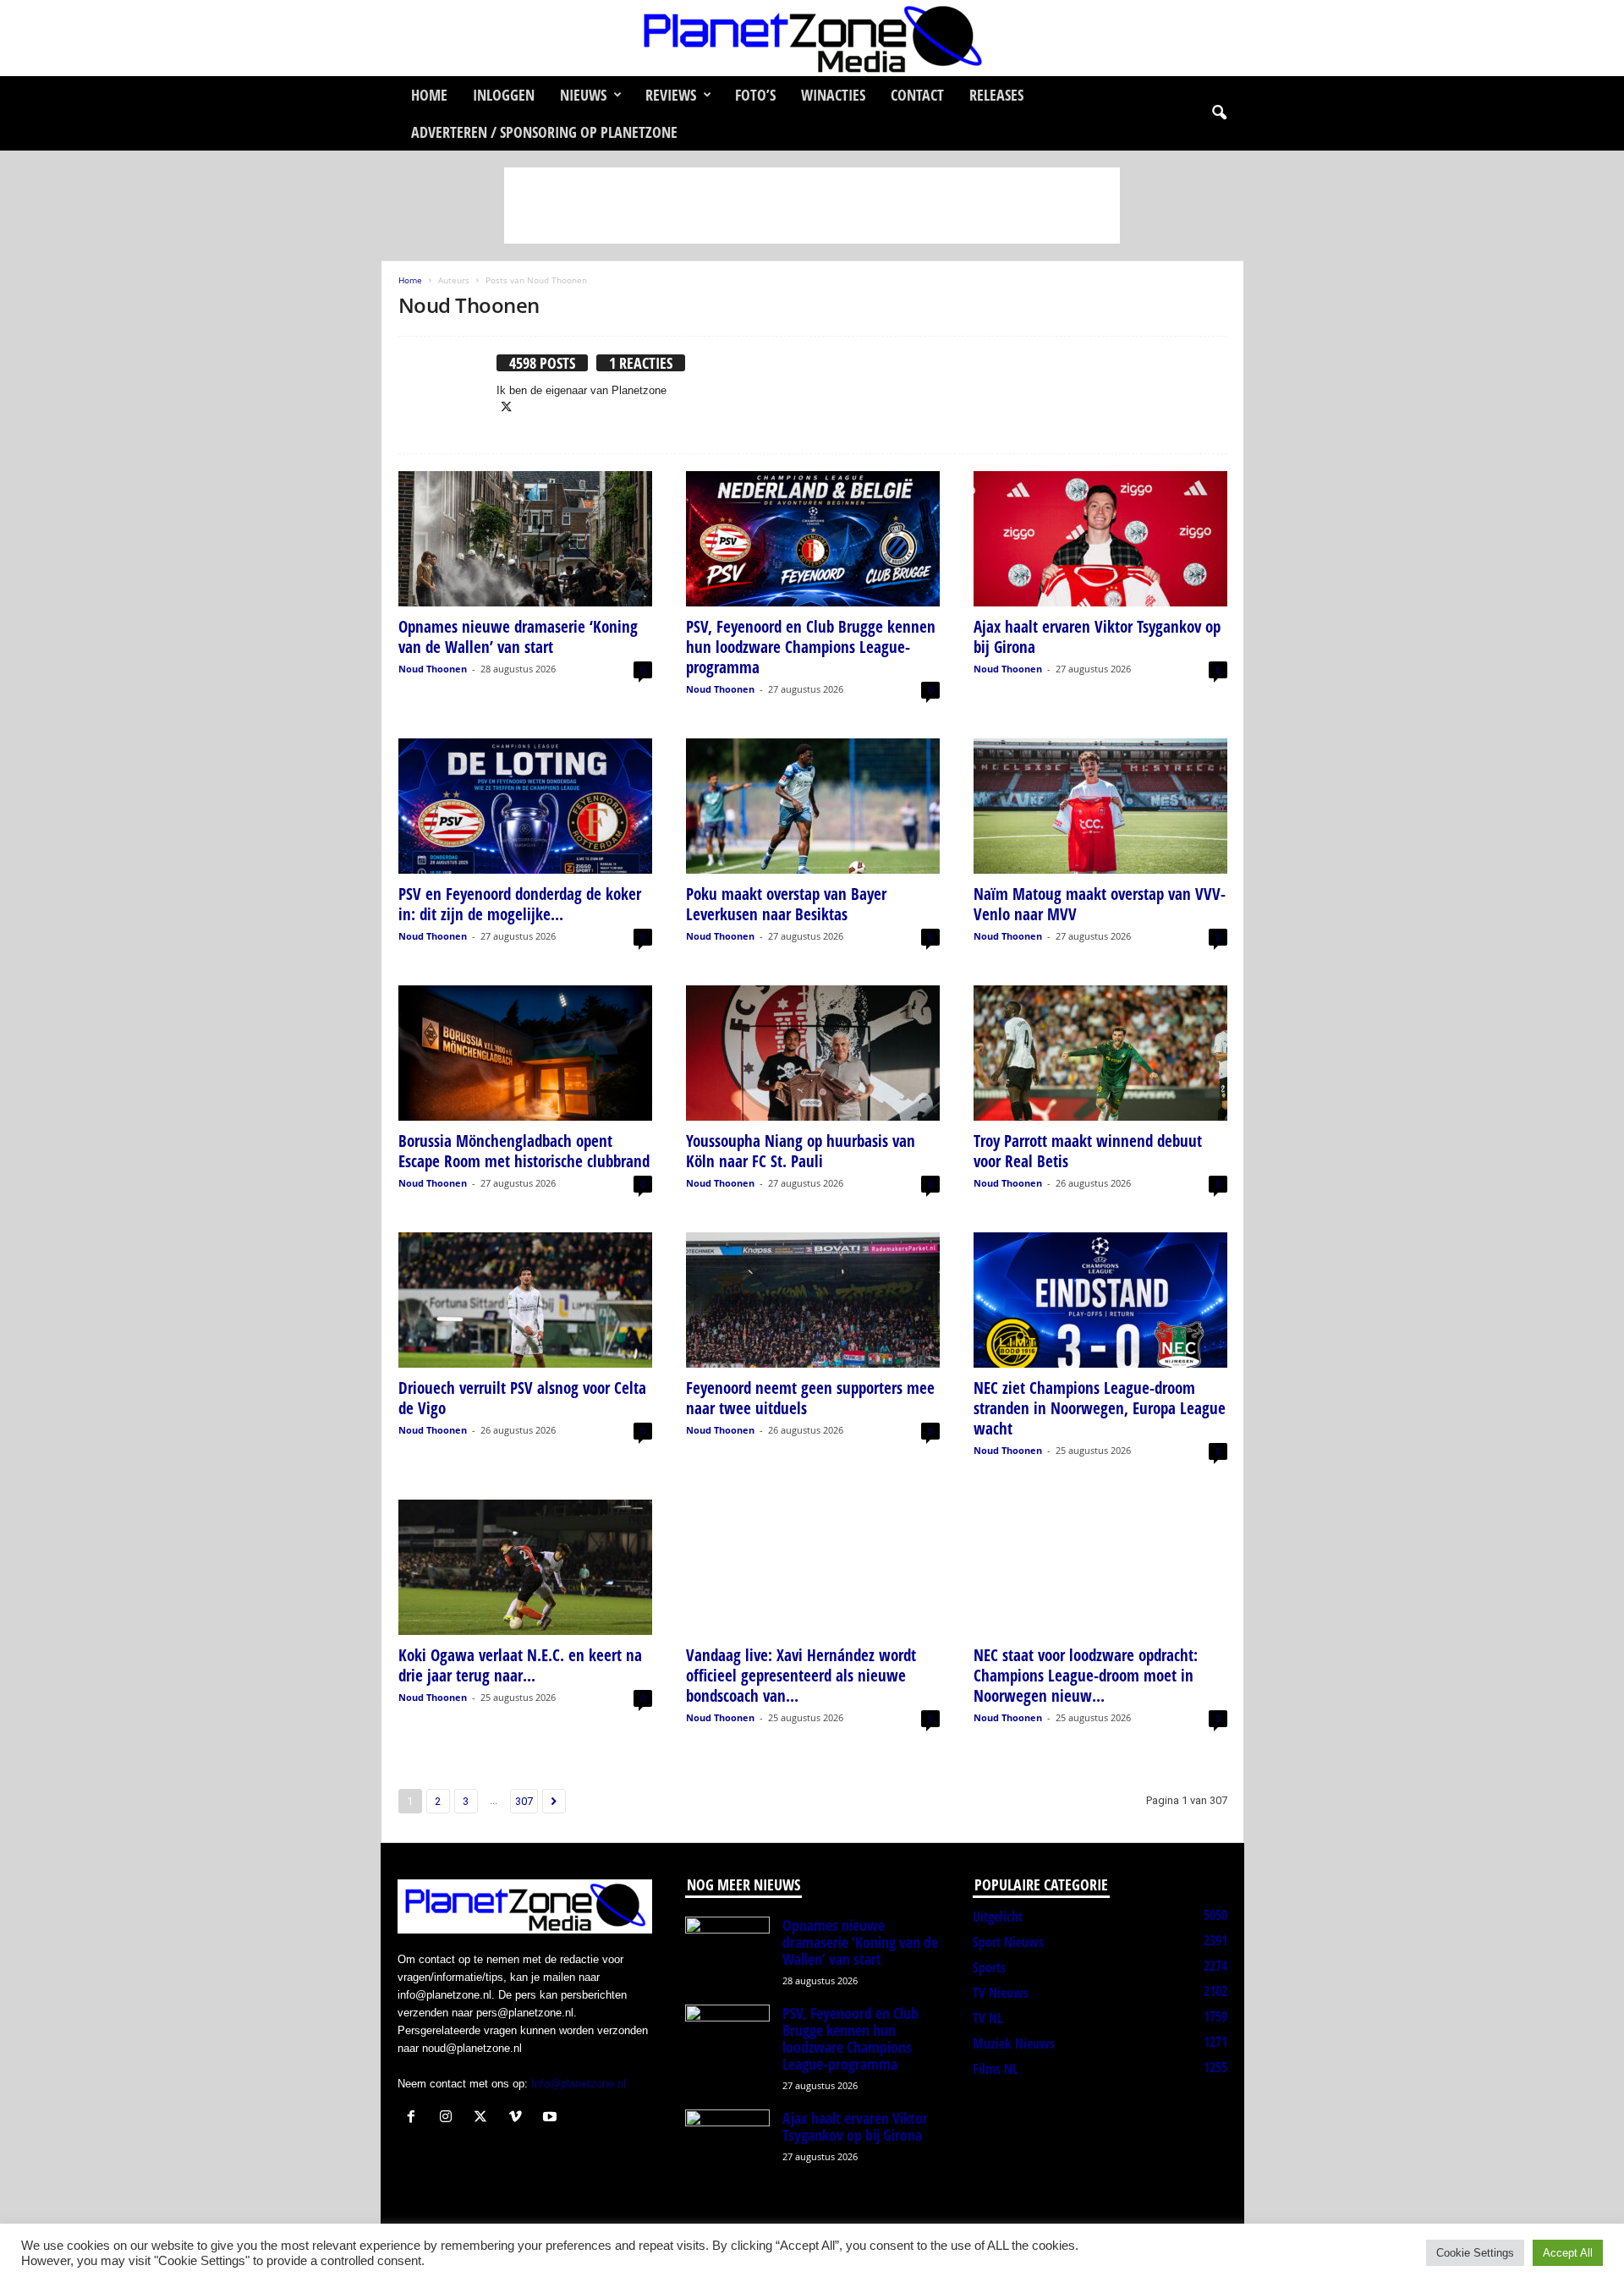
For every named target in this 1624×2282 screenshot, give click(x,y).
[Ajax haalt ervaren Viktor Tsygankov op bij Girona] (1100, 539)
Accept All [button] (1568, 2253)
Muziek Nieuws (1014, 2043)
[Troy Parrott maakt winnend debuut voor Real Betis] (1100, 1053)
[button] (1219, 113)
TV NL (988, 2018)
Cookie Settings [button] (1475, 2253)
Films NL (995, 2069)
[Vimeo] (519, 2118)
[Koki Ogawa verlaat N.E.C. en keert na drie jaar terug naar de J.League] (525, 1567)
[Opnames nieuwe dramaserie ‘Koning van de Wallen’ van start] (525, 539)
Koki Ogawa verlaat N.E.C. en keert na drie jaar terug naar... (520, 1665)
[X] (507, 408)
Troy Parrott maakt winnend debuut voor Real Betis (1088, 1151)
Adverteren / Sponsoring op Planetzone (544, 132)
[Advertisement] (812, 206)
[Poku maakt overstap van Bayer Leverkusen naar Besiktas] (813, 806)
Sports (989, 1967)
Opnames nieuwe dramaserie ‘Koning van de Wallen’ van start (518, 637)
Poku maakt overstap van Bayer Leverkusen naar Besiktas (786, 904)
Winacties (833, 95)
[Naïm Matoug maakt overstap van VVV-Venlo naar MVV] (1100, 806)
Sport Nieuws (1008, 1942)
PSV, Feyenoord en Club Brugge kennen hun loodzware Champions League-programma (811, 647)
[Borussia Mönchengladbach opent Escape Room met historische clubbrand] (525, 1053)
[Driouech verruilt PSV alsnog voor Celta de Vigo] (525, 1300)
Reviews (671, 95)
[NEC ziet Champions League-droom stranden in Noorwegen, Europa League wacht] (1100, 1300)
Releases (996, 95)
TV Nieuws (1001, 1993)
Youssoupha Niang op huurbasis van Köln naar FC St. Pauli (801, 1151)
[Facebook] (415, 2118)
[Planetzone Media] (812, 38)
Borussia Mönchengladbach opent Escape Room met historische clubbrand (524, 1151)
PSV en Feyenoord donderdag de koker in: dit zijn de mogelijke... (520, 904)
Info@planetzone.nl (579, 2084)
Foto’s (755, 95)
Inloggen (504, 95)
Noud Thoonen (433, 669)
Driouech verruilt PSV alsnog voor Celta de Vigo (522, 1398)
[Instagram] (450, 2118)
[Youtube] (552, 2118)
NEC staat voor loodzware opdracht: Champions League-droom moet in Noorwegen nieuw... (1086, 1676)
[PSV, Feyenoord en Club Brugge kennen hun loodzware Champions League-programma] (813, 539)
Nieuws (583, 95)
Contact (917, 95)
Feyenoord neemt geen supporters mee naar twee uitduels (810, 1398)
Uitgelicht (998, 1917)
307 (524, 1801)
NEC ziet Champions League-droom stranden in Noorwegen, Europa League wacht (1100, 1408)
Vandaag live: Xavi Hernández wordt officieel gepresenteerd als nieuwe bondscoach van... (801, 1676)
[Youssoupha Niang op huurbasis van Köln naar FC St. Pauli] (813, 1053)
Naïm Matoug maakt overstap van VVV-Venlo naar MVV (1100, 904)
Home (429, 95)
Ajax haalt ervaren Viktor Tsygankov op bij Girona (1097, 637)
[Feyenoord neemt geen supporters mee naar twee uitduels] (813, 1300)
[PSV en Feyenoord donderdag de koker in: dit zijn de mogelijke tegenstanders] (525, 806)
